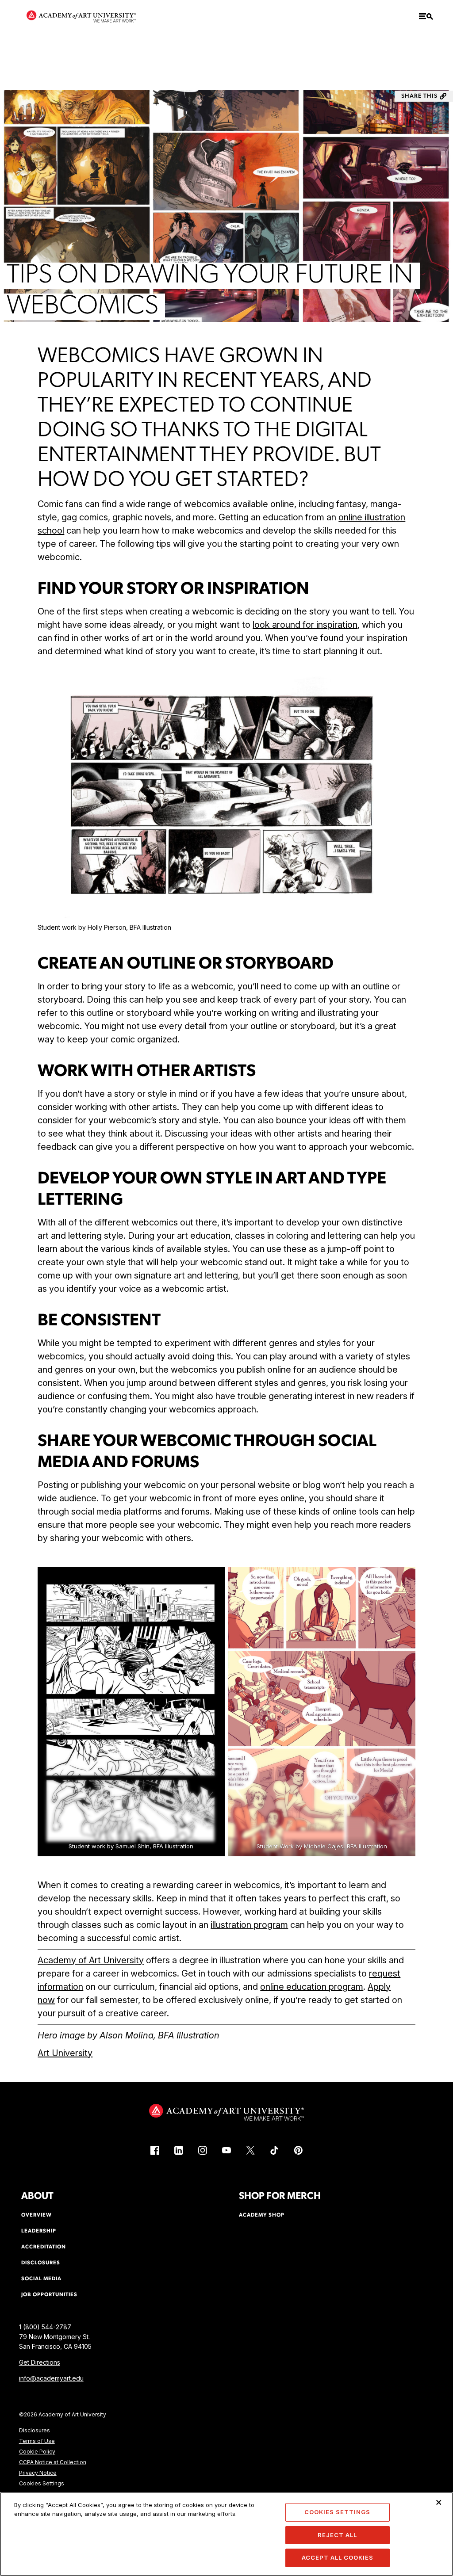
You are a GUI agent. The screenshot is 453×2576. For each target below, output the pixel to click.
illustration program (249, 1925)
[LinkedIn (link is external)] (179, 2150)
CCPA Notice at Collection (53, 2462)
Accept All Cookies (338, 2557)
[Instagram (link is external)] (203, 2150)
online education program (312, 1987)
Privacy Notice (38, 2473)
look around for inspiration (305, 625)
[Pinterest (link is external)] (298, 2150)
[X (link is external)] (250, 2150)
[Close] (439, 2502)
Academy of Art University (91, 1960)
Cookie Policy (37, 2452)
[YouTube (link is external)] (226, 2150)
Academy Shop (262, 2215)
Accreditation (44, 2247)
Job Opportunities (49, 2295)
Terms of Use (37, 2441)
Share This (419, 96)
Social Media (41, 2279)
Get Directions (40, 2362)
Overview (36, 2215)
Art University (65, 2053)
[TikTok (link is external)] (274, 2150)
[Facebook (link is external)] (155, 2150)
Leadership (39, 2231)
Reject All (337, 2535)
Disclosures (35, 2430)
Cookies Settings (42, 2483)
